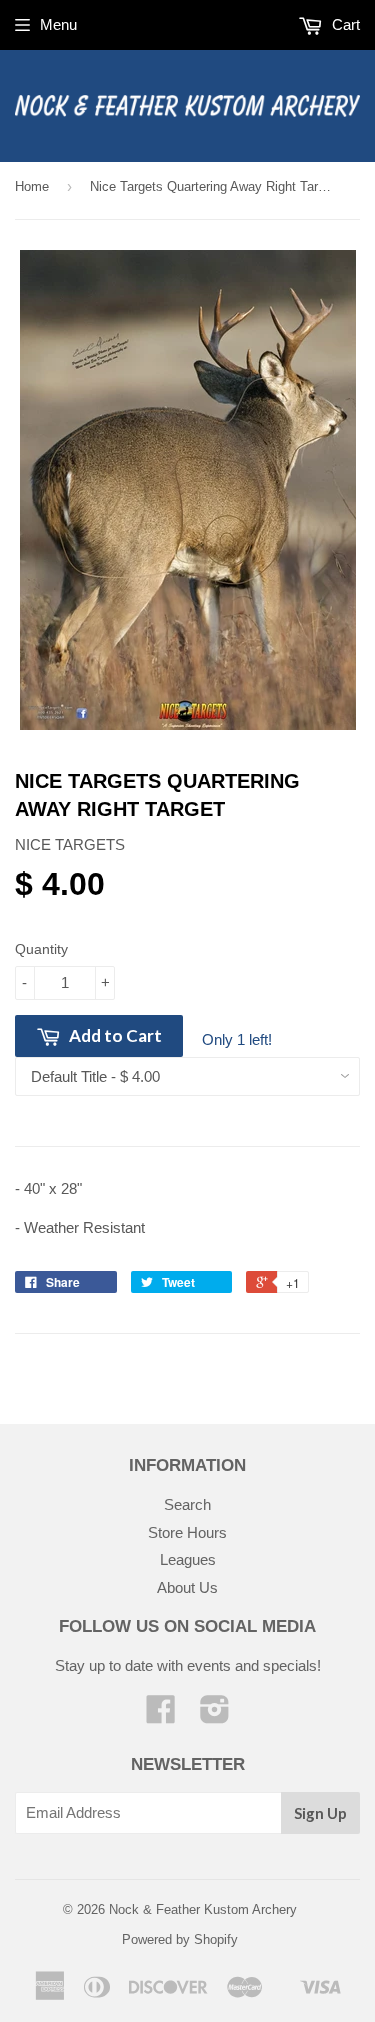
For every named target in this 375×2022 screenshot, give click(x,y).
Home (32, 186)
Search (187, 1504)
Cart (344, 24)
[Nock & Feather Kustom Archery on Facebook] (161, 1715)
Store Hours (187, 1532)
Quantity (41, 949)
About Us (187, 1587)
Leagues (188, 1559)
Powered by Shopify (180, 1939)
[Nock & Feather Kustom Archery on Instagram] (215, 1715)
